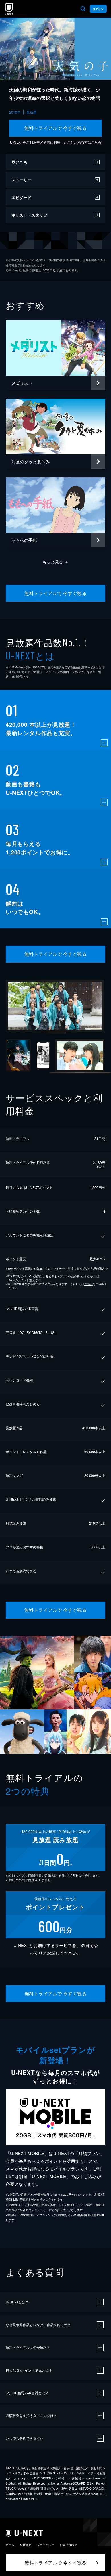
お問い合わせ (68, 2545)
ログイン (98, 9)
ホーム (10, 2545)
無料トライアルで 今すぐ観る (56, 128)
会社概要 (26, 2545)
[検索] (83, 9)
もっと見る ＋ (56, 562)
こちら (96, 142)
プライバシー (46, 2545)
